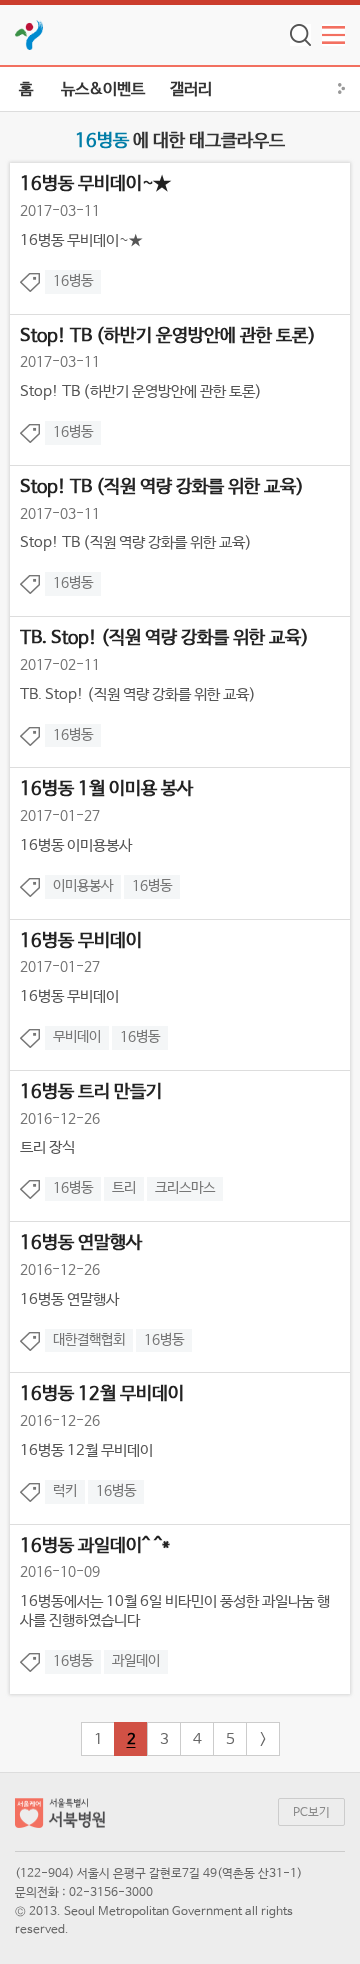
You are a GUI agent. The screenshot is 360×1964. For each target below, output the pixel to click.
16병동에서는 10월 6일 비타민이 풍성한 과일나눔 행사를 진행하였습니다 (175, 1611)
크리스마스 (185, 1188)
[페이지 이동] (60, 1817)
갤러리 (191, 89)
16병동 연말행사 (69, 1299)
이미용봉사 (83, 886)
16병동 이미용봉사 (76, 845)
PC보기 (311, 1813)
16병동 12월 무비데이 (86, 1450)
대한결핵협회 (89, 1340)
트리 (124, 1188)
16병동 (73, 281)
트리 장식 (47, 1147)
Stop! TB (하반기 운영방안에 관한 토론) (141, 391)
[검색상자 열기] (300, 35)
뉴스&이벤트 (103, 89)
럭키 (65, 1491)
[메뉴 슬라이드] (345, 89)
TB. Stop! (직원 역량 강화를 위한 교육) (138, 694)
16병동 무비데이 (69, 996)
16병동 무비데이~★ (81, 240)
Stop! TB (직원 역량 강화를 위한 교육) (136, 542)
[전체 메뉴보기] (333, 35)
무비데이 (77, 1037)
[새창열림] (30, 35)
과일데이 (136, 1661)
